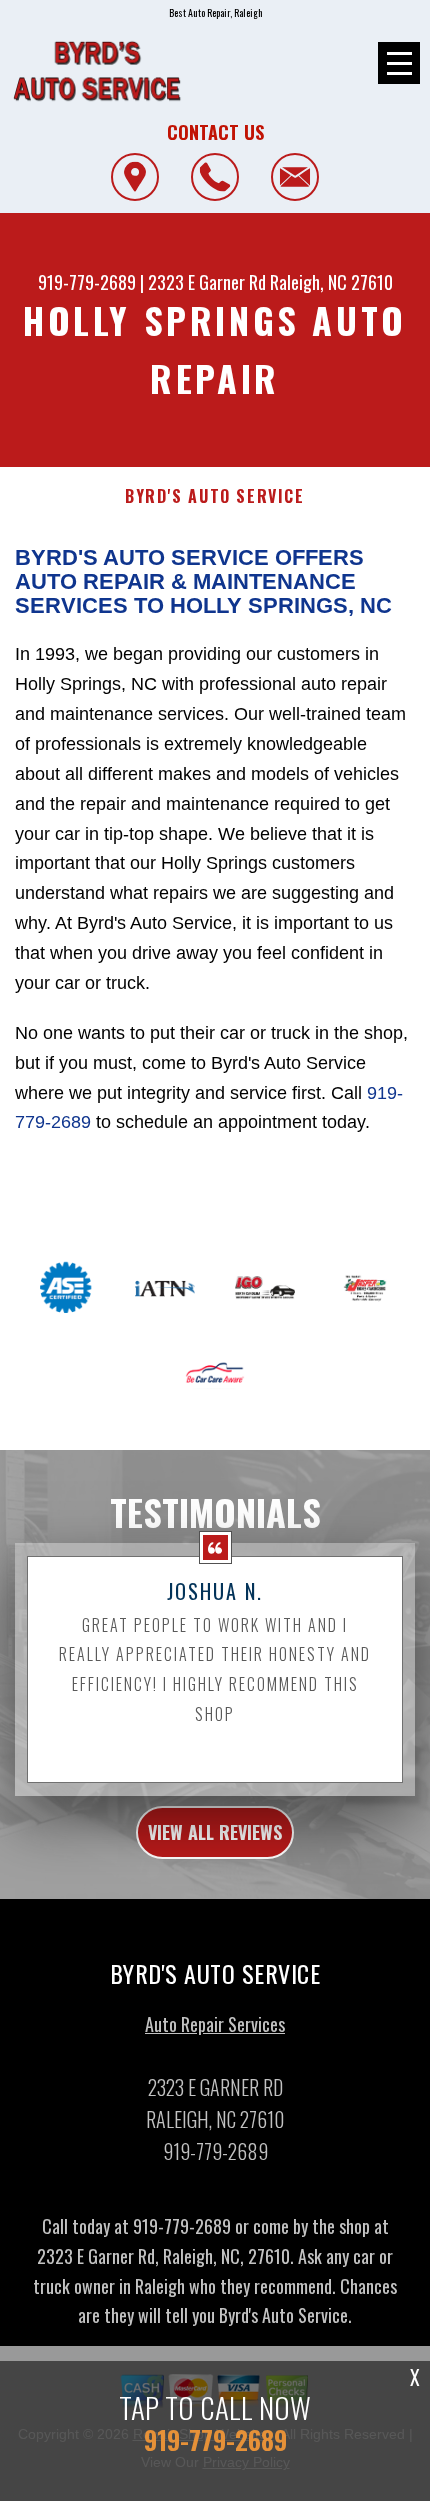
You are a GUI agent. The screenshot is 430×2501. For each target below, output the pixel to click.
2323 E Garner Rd (207, 282)
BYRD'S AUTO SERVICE (214, 496)
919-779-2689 (87, 282)
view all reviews (215, 1832)
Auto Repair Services (215, 2024)
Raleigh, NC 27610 (331, 282)
